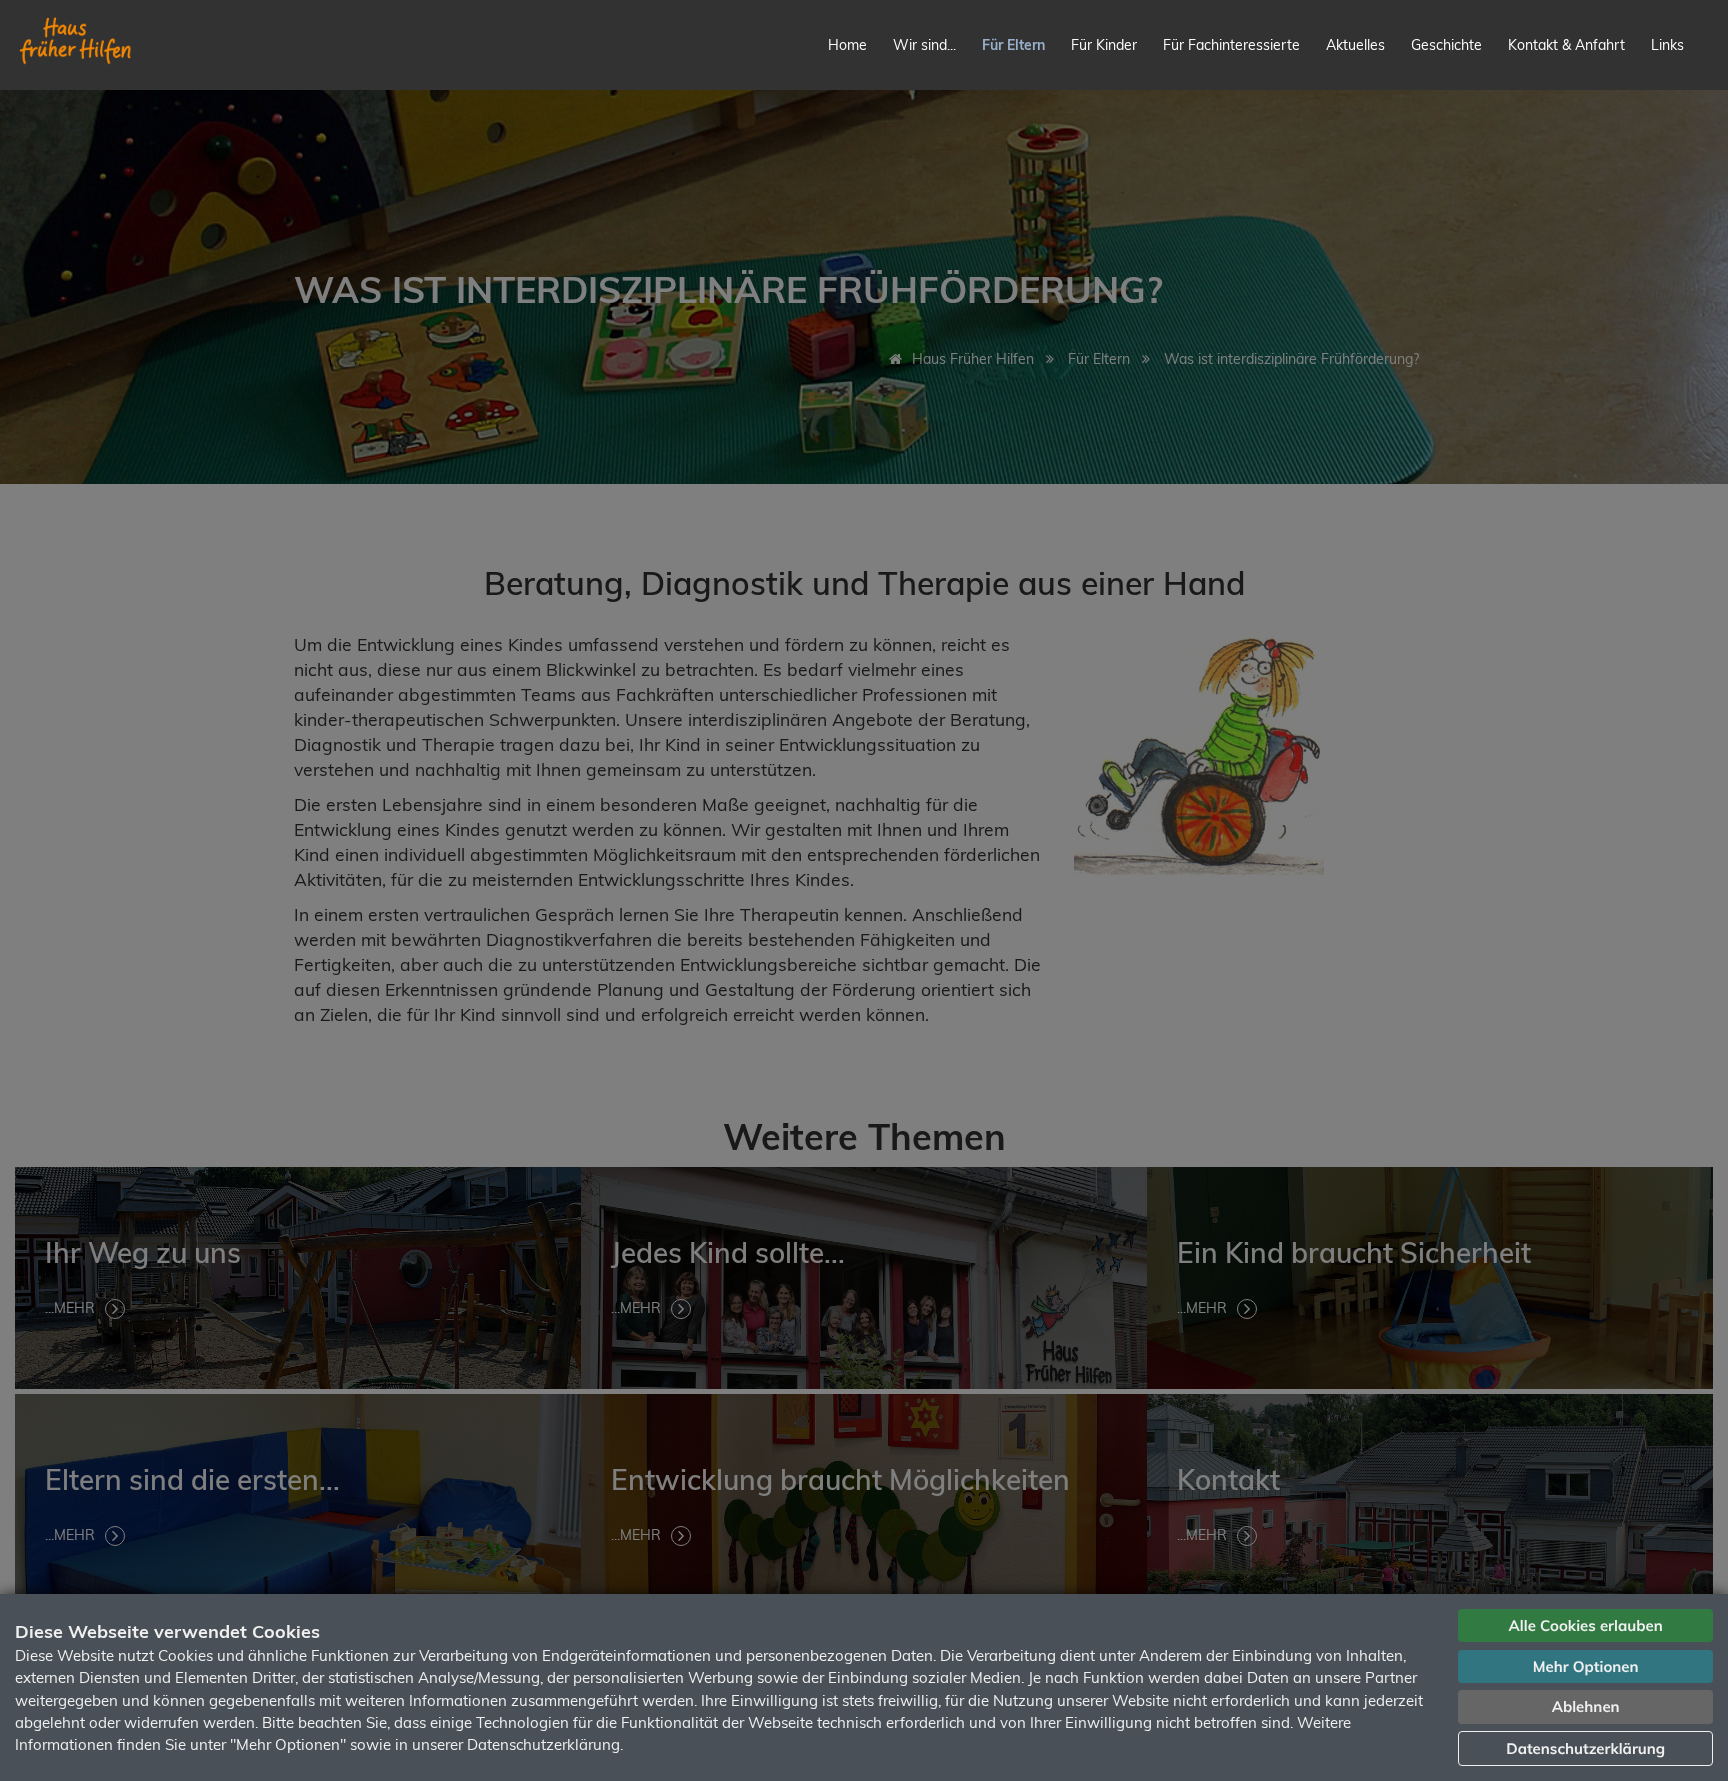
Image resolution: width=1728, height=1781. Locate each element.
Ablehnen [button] (1586, 1706)
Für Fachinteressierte (1231, 45)
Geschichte (1446, 45)
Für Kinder (1104, 45)
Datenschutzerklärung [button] (1585, 1748)
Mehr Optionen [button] (1586, 1666)
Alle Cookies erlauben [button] (1586, 1625)
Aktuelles (1355, 45)
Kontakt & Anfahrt (1566, 45)
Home (847, 45)
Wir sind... (924, 45)
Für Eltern (1013, 45)
